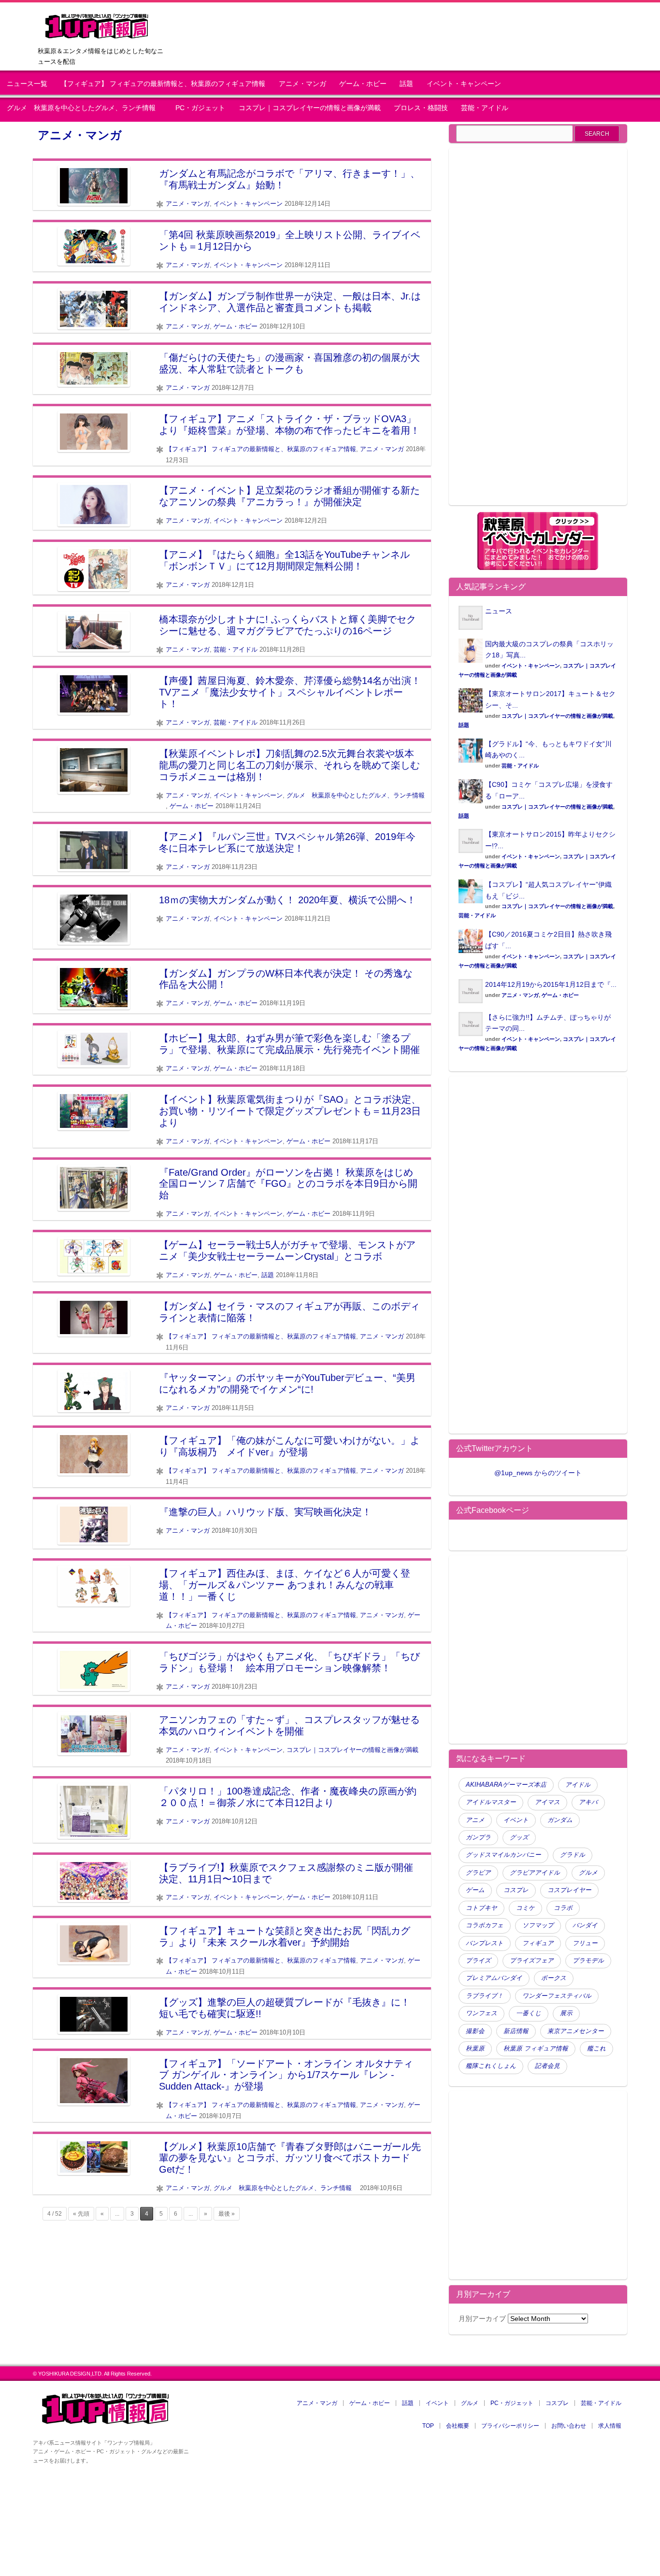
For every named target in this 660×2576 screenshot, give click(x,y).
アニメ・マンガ (302, 84)
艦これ (596, 2049)
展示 (566, 2013)
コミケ (525, 1908)
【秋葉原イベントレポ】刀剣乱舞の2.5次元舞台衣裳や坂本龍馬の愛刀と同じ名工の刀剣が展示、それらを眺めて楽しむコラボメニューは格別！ (289, 765)
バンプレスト (485, 1943)
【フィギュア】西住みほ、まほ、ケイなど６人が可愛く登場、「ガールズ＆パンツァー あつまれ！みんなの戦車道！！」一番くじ (285, 1585)
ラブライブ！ (485, 1996)
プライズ (478, 1961)
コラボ (563, 1908)
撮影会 (475, 2031)
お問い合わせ (569, 2426)
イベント (516, 1820)
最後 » (227, 2214)
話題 (406, 84)
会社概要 (458, 2426)
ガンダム (560, 1820)
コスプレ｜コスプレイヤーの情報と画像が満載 (310, 108)
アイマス (547, 1802)
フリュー (585, 1943)
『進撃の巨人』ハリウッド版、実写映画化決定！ (265, 1512)
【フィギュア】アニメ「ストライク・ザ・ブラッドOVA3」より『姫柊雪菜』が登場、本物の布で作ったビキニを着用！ (289, 425)
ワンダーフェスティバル (557, 1996)
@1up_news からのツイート (538, 1473)
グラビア (478, 1873)
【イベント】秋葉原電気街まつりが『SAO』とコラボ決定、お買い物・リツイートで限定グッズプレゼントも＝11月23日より (290, 1111)
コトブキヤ (481, 1908)
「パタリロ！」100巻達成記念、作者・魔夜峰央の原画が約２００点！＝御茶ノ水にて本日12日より (288, 1797)
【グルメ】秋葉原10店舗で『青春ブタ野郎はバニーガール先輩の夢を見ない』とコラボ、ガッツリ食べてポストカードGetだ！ (290, 2158)
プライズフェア (532, 1961)
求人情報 (610, 2426)
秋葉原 (475, 2049)
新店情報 (516, 2031)
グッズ (519, 1837)
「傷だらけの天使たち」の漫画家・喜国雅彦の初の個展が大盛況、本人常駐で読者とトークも (289, 363)
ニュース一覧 (27, 84)
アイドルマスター (491, 1802)
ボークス (554, 1978)
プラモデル (588, 1961)
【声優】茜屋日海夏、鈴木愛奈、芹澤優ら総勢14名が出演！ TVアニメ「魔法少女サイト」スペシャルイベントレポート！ (290, 692)
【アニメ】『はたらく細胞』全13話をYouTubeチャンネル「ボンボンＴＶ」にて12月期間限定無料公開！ (284, 560)
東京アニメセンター (576, 2031)
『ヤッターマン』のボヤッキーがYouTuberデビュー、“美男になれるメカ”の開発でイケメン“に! (287, 1383)
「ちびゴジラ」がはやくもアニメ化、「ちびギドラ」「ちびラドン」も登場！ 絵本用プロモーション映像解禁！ (289, 1662)
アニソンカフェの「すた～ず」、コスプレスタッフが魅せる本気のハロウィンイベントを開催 (289, 1725)
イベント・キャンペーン (464, 84)
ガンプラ (478, 1837)
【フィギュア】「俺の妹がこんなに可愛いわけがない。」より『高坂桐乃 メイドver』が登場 (289, 1446)
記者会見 (547, 2066)
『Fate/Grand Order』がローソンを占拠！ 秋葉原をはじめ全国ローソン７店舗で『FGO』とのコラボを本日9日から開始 (288, 1184)
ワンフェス (481, 2013)
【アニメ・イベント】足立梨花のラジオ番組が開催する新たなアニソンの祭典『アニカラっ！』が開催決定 (289, 496)
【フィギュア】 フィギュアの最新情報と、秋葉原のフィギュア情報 (163, 84)
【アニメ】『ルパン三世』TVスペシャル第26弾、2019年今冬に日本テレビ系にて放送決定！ (287, 842)
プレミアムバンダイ (494, 1978)
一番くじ (529, 2013)
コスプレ (516, 1890)
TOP (428, 2426)
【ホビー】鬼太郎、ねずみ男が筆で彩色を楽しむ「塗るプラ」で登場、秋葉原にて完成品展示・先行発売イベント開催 (289, 1044)
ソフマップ (538, 1925)
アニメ (475, 1820)
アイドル (578, 1785)
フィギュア (538, 1943)
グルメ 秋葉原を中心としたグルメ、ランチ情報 (85, 108)
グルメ (588, 1873)
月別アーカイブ (482, 2319)
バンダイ (585, 1925)
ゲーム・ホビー (363, 84)
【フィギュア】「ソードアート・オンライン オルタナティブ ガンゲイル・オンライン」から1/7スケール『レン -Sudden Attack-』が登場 (286, 2075)
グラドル (573, 1855)
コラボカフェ (485, 1925)
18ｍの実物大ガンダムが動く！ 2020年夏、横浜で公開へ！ (287, 900)
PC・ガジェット (200, 108)
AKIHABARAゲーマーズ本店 (506, 1785)
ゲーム (475, 1890)
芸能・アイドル (485, 108)
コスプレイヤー (569, 1890)
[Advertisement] (538, 332)
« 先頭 (81, 2214)
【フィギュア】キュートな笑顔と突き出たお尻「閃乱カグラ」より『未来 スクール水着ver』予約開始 (285, 1936)
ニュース (499, 611)
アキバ (588, 1802)
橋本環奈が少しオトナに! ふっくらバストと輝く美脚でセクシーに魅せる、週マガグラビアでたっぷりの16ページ (287, 625)
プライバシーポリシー (510, 2426)
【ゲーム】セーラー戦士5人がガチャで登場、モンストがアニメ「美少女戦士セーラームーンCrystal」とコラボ (287, 1251)
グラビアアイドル (535, 1873)
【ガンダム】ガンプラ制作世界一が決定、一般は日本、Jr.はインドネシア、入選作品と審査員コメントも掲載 (290, 302)
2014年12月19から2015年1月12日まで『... (551, 984)
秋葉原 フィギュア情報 (536, 2049)
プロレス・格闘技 (421, 108)
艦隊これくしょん (491, 2066)
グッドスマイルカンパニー (503, 1855)
